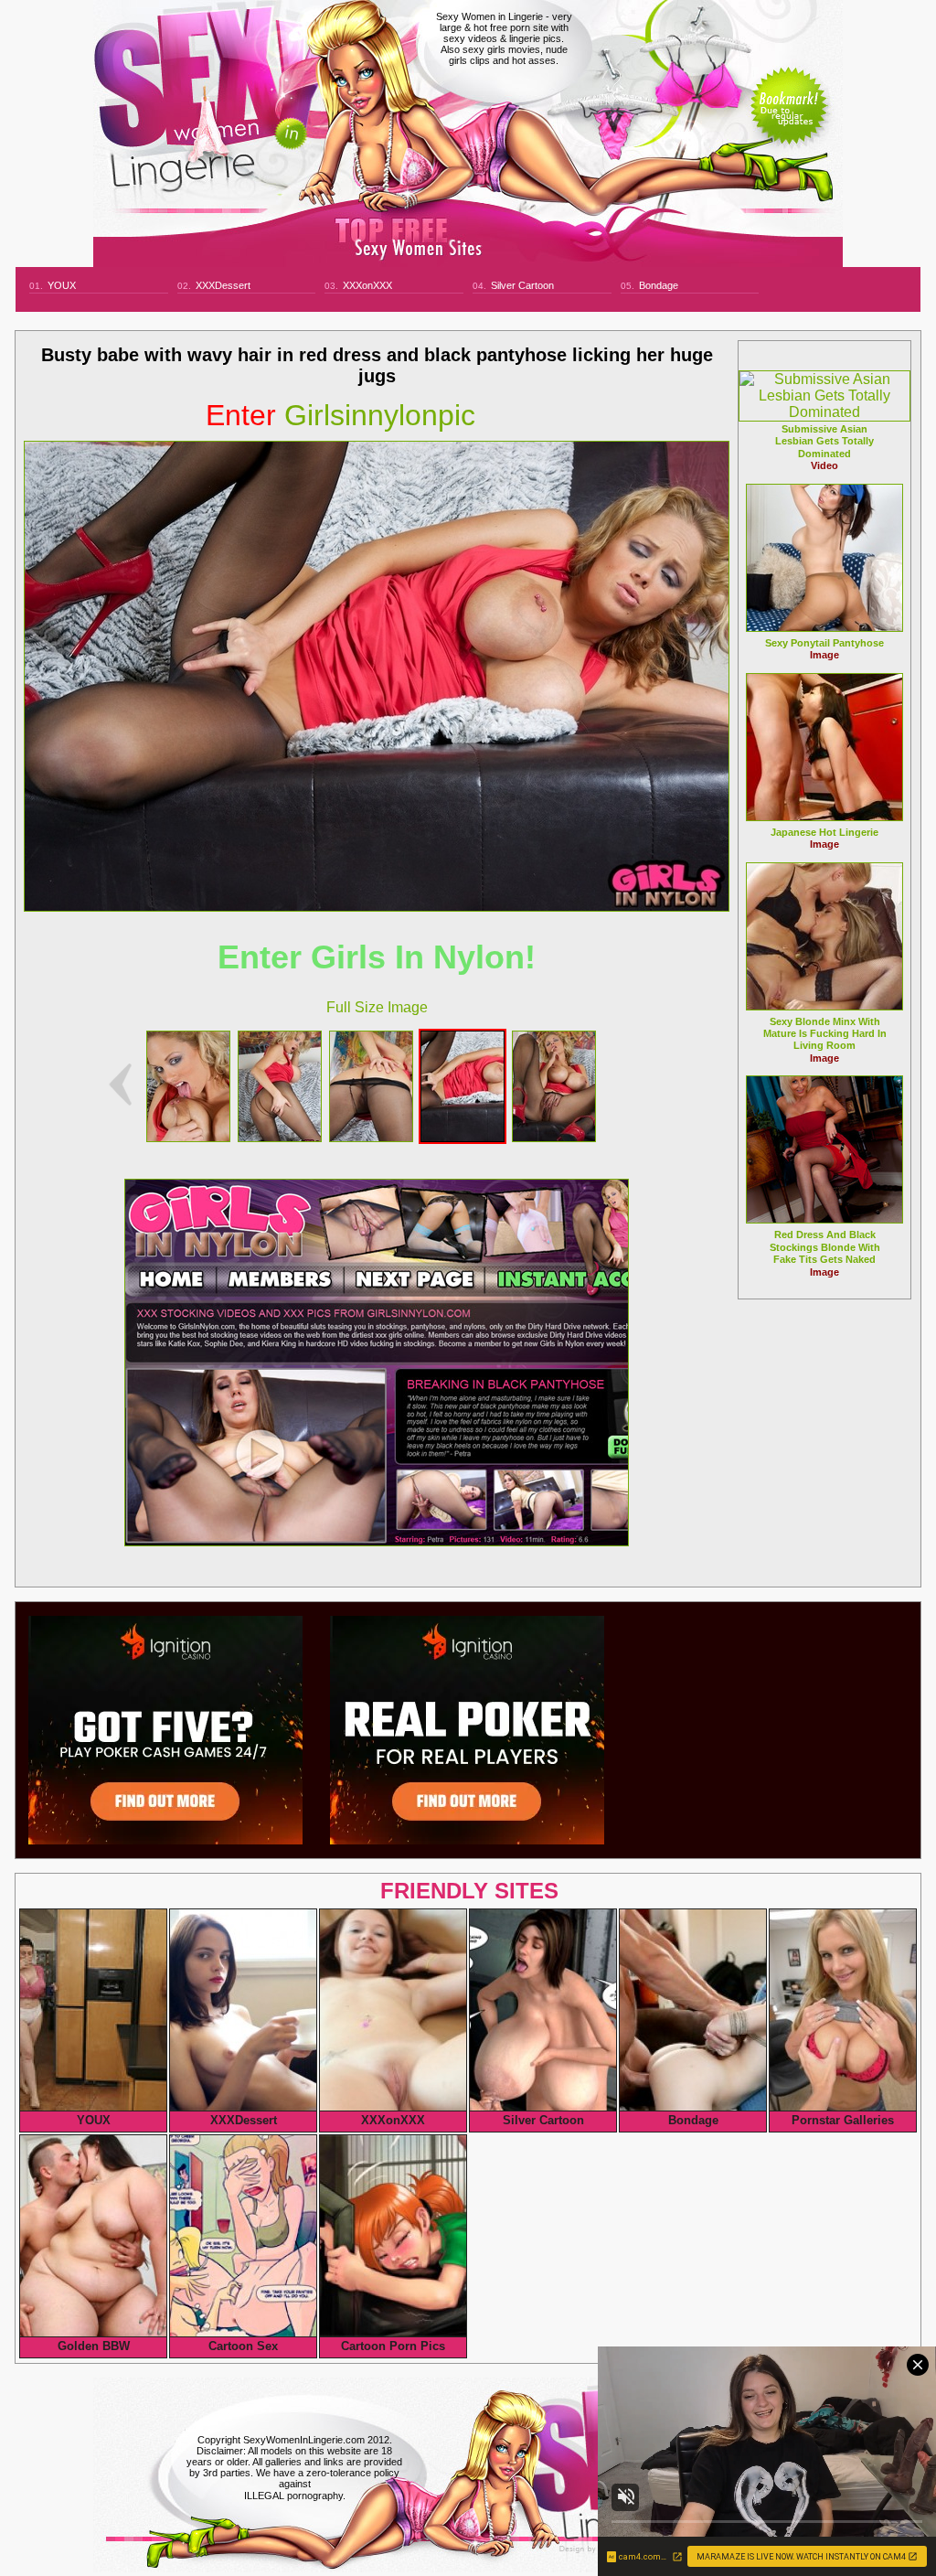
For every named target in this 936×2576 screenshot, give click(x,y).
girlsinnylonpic (340, 415)
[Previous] (120, 1085)
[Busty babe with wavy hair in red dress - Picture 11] (463, 1137)
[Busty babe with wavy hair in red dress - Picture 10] (371, 1137)
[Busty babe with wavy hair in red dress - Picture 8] (188, 1137)
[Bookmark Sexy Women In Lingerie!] (789, 121)
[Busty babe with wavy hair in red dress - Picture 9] (280, 1137)
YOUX (62, 285)
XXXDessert (223, 285)
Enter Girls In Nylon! (377, 957)
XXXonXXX (367, 285)
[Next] (377, 676)
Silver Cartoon (522, 285)
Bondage (659, 285)
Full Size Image (377, 1007)
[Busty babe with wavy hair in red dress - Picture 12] (554, 1137)
